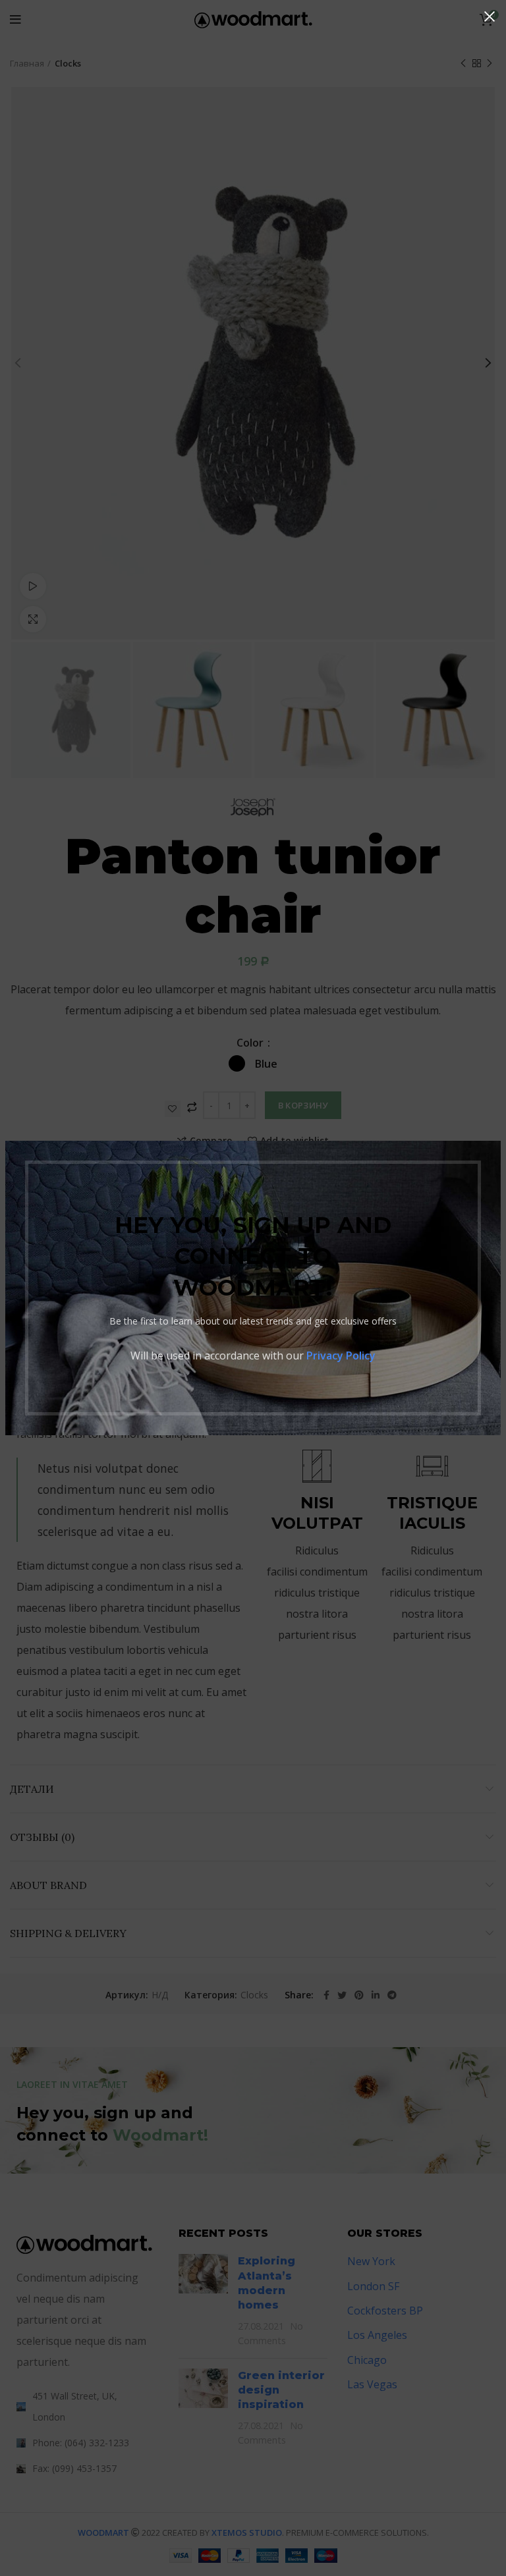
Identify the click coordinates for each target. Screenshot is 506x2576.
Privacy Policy (341, 1356)
